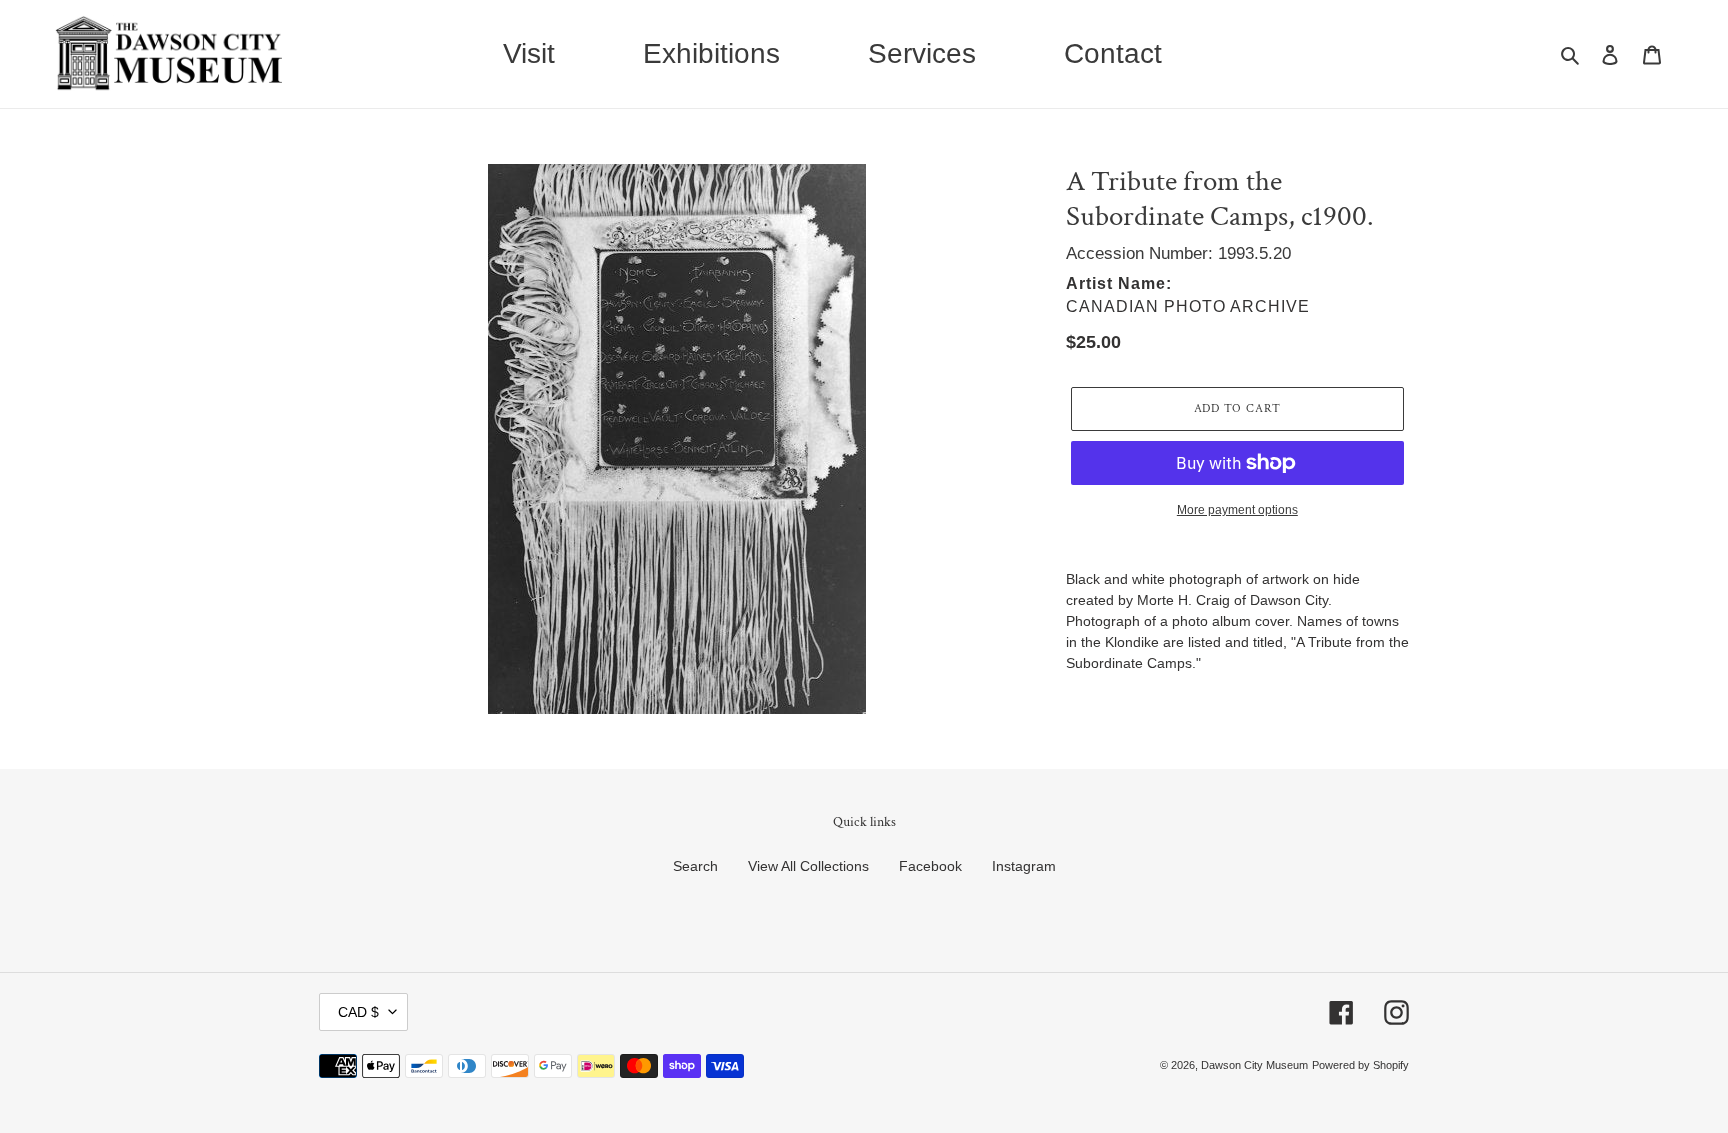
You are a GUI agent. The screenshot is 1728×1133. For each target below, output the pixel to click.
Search (695, 866)
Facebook (930, 866)
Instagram (1024, 866)
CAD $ (358, 1012)
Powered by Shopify (1360, 1065)
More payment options (1237, 510)
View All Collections (808, 866)
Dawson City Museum (1254, 1065)
